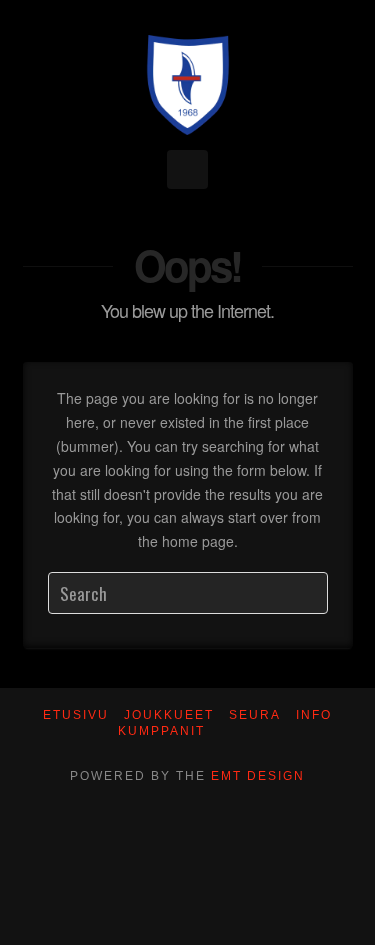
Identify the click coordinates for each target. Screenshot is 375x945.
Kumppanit (161, 731)
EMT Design (258, 776)
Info (314, 715)
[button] (187, 169)
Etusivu (76, 715)
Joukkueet (169, 715)
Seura (255, 715)
